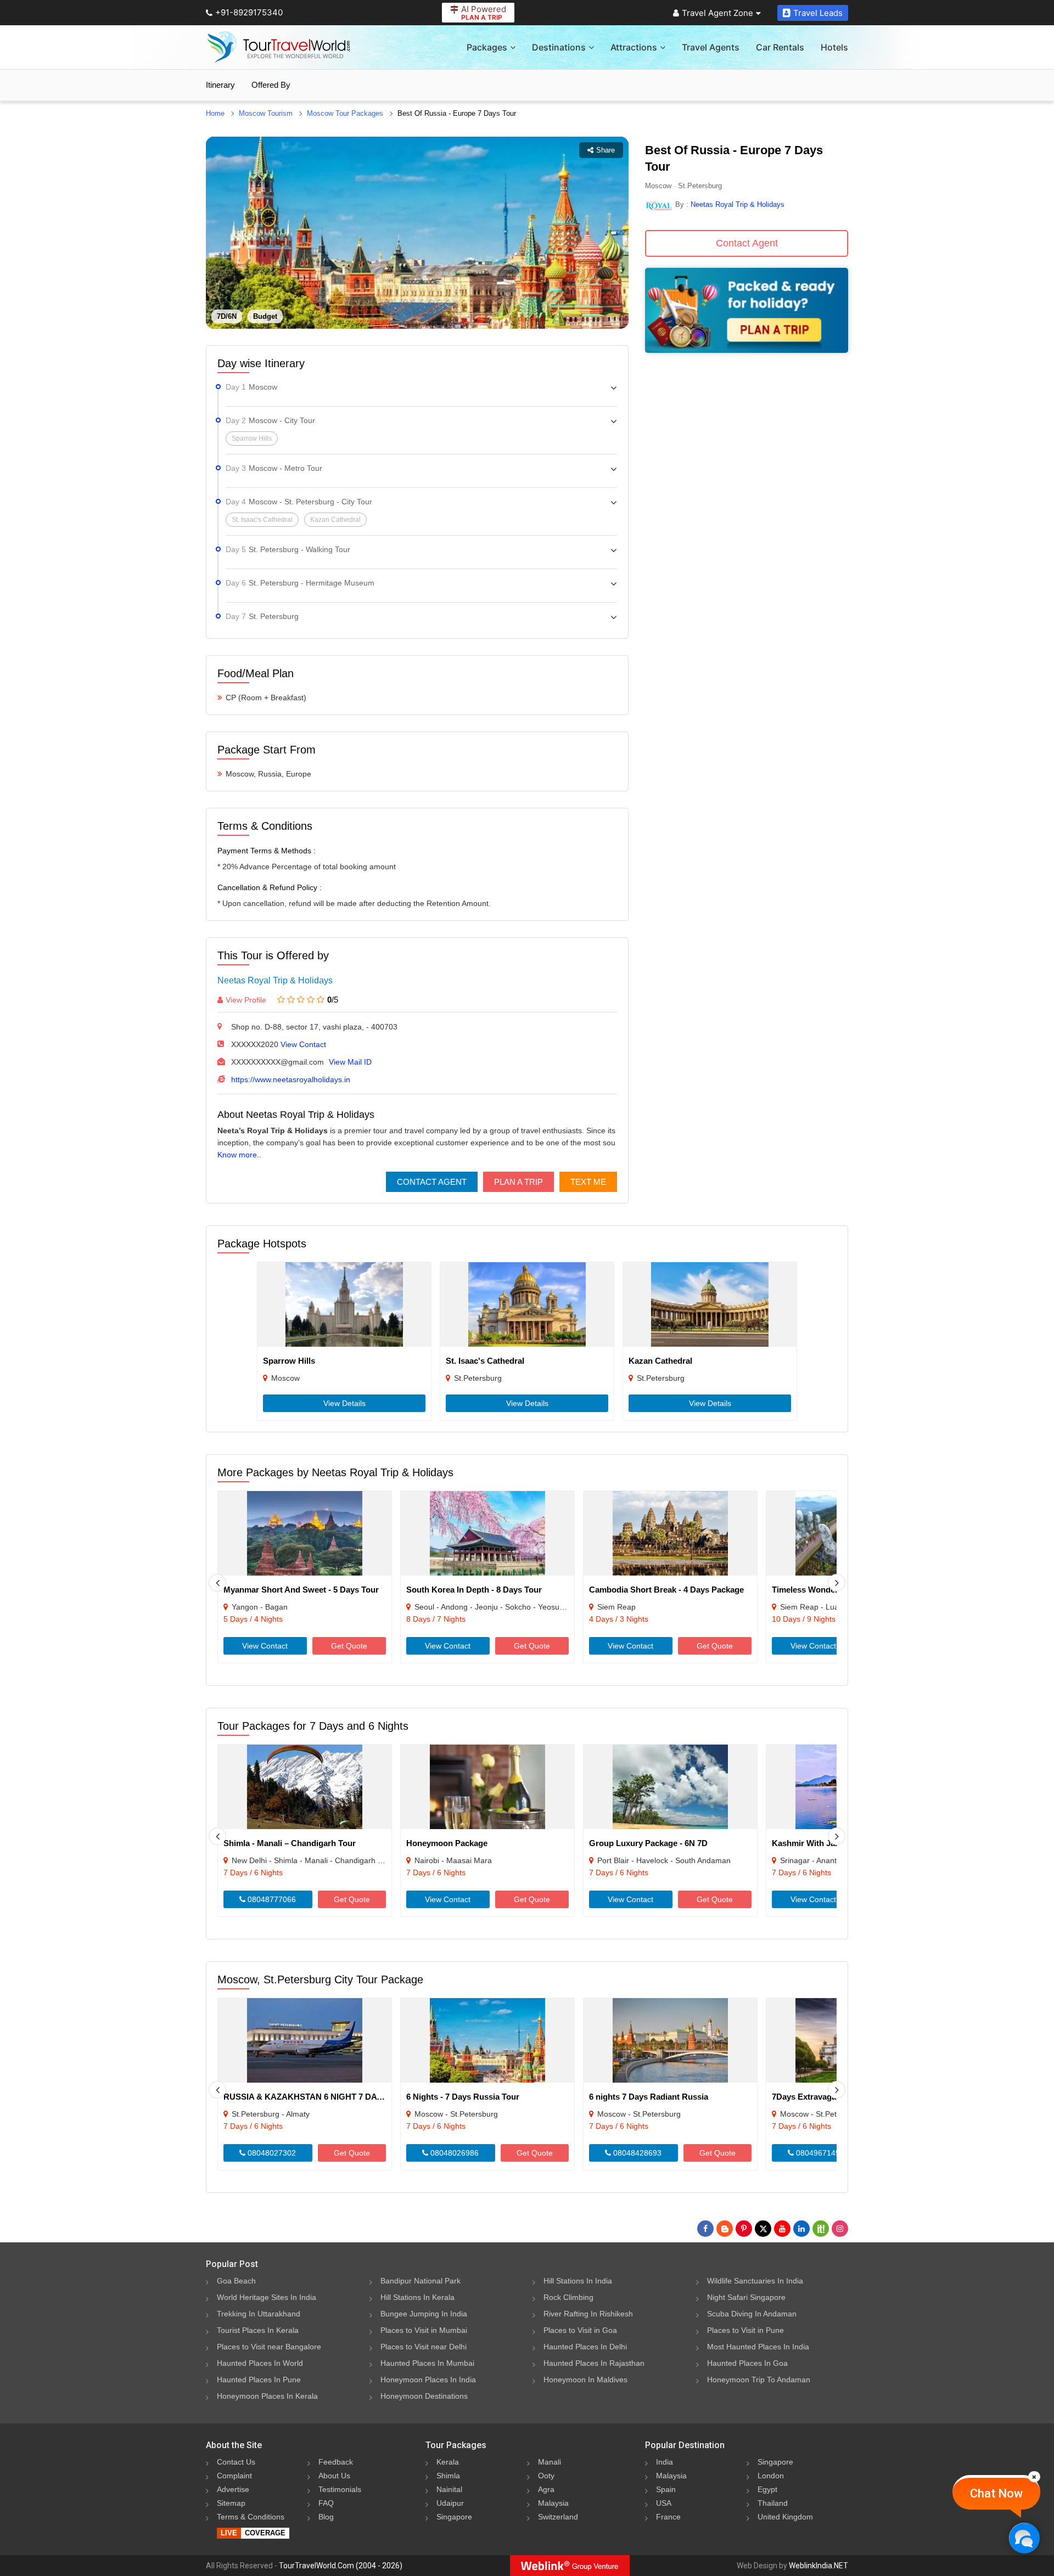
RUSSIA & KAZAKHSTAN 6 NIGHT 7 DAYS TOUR (318, 2097)
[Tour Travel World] (279, 47)
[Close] (1034, 2477)
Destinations (559, 47)
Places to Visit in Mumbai (424, 2330)
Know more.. (239, 1155)
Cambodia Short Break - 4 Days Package (666, 1590)
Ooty (546, 2476)
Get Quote (349, 1646)
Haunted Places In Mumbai (427, 2363)
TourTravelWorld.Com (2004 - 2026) (341, 2566)
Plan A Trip (518, 1182)
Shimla (448, 2476)
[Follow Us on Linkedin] (801, 2229)
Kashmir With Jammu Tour (823, 1843)
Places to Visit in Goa (580, 2330)
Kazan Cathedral (660, 1361)
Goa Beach (236, 2281)
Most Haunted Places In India (758, 2347)
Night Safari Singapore (746, 2297)
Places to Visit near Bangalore (269, 2347)
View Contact (303, 1044)
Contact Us (236, 2462)
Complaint (234, 2476)
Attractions (634, 47)
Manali (550, 2462)
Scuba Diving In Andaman (752, 2314)
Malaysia (553, 2503)
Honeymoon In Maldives (585, 2380)
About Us (334, 2476)
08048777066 (271, 1899)
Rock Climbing (568, 2297)
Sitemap (231, 2503)
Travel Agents (711, 47)
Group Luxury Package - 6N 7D (648, 1843)
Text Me (588, 1182)
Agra (546, 2489)
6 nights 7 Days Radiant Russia (649, 2097)
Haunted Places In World (260, 2363)
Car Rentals (780, 47)
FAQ (326, 2503)
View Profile (246, 1000)
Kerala (448, 2462)
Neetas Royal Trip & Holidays (275, 980)
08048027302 (271, 2153)
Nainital (449, 2489)
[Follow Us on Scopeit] (821, 2229)
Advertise (233, 2489)
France (668, 2517)
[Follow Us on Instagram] (840, 2229)
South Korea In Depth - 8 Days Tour (474, 1590)
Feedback (336, 2462)
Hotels (834, 47)
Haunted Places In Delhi (585, 2347)
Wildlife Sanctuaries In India (755, 2281)
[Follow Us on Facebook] (705, 2229)
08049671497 (819, 2153)
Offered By (271, 85)
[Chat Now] (1024, 2538)
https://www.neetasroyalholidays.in (291, 1079)
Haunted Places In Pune (259, 2380)
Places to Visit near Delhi (424, 2347)
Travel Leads (818, 13)
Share (606, 150)
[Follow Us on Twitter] (763, 2229)
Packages (487, 47)
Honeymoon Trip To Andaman (759, 2380)
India (665, 2462)
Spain (666, 2489)
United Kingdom (785, 2517)
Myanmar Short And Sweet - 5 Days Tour (301, 1590)
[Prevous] (217, 1583)
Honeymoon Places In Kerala (267, 2396)
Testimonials (340, 2489)
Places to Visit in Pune (745, 2330)
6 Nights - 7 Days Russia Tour (463, 2097)
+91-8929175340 (249, 12)
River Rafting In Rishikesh (588, 2314)
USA (664, 2503)
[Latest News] (725, 2229)
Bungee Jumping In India (424, 2314)
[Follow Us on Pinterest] (744, 2229)
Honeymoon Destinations (424, 2396)
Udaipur (450, 2503)
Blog (326, 2517)
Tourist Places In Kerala (258, 2330)
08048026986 (453, 2153)
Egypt (767, 2489)
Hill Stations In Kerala (417, 2297)
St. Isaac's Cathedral (485, 1361)
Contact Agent (432, 1182)
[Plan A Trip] (747, 350)
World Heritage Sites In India (267, 2297)
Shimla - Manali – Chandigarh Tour (290, 1843)
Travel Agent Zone (717, 13)
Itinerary (220, 85)
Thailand (773, 2503)
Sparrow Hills (289, 1361)
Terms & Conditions (251, 2517)
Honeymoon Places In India (428, 2380)
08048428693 (636, 2153)
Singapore (454, 2517)
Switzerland (558, 2517)
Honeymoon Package (447, 1843)
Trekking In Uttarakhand (259, 2314)
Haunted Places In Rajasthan (594, 2363)
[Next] (837, 1583)
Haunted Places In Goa (747, 2363)
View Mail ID (350, 1062)
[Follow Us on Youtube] (782, 2229)
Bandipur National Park (421, 2281)
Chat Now (996, 2493)
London (771, 2476)
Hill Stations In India (578, 2281)
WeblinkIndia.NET (818, 2566)
